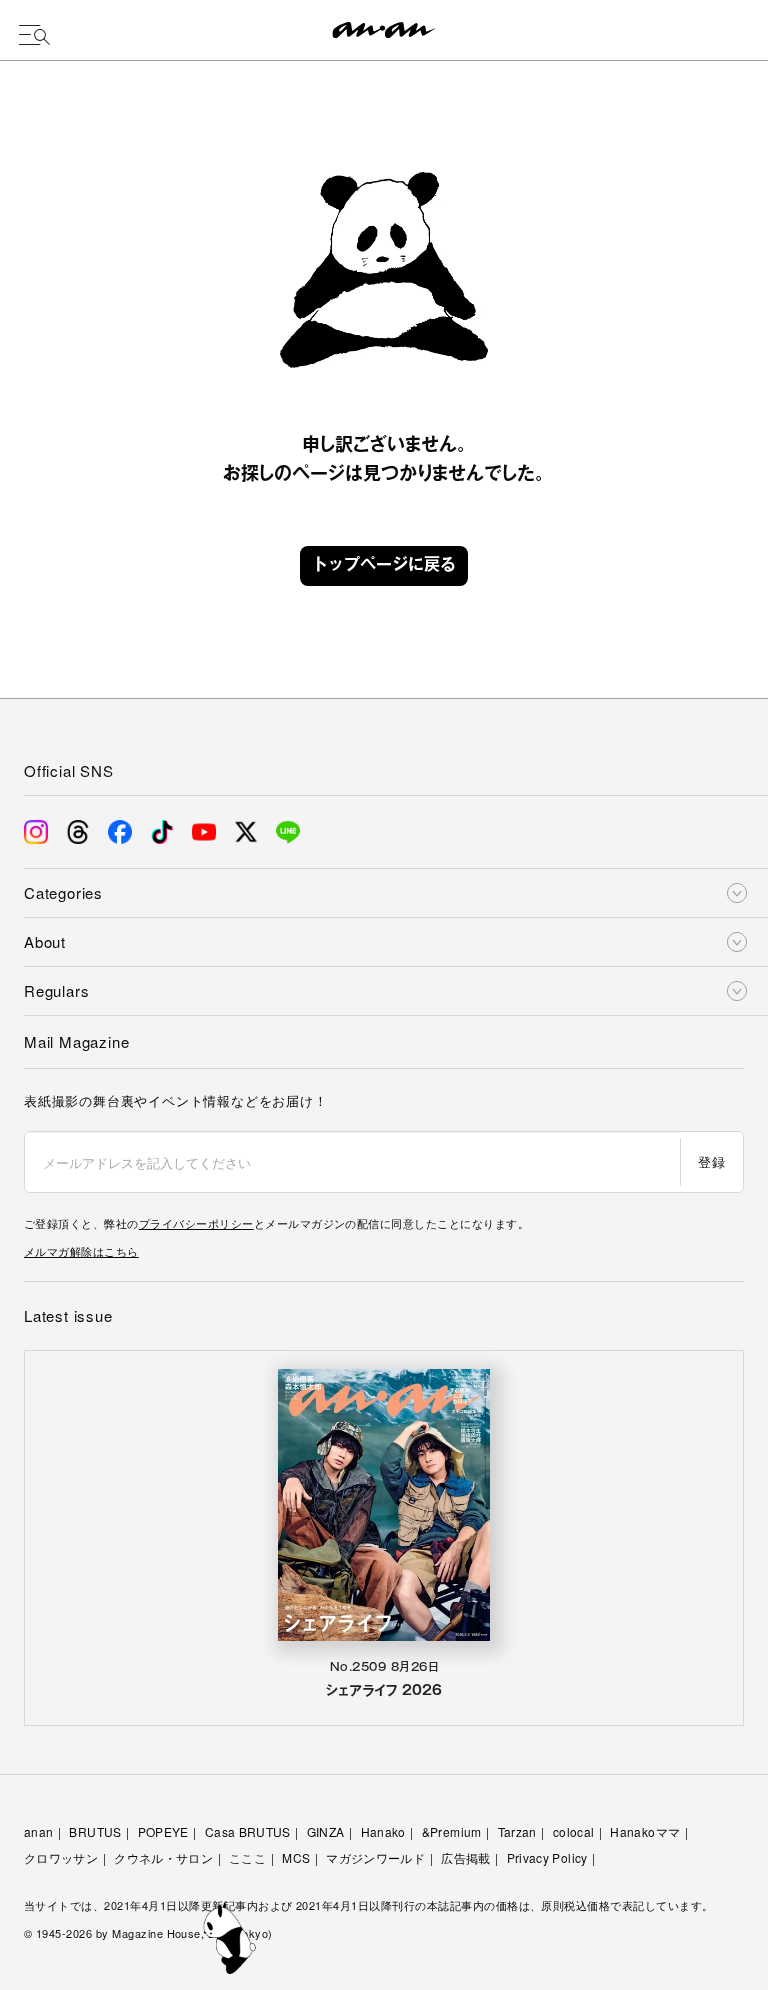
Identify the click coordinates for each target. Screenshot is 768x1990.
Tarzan (517, 1831)
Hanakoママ (645, 1831)
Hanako (383, 1831)
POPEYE (163, 1831)
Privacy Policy (547, 1857)
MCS (296, 1857)
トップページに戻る (384, 566)
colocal (574, 1831)
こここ (247, 1857)
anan (38, 1831)
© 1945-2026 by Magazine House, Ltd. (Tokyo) (148, 1933)
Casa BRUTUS (248, 1831)
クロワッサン (61, 1857)
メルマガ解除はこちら (81, 1251)
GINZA (326, 1831)
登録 (711, 1161)
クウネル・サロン (163, 1857)
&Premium (452, 1831)
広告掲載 (465, 1857)
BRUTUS (95, 1831)
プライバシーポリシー (196, 1223)
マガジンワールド (375, 1857)
